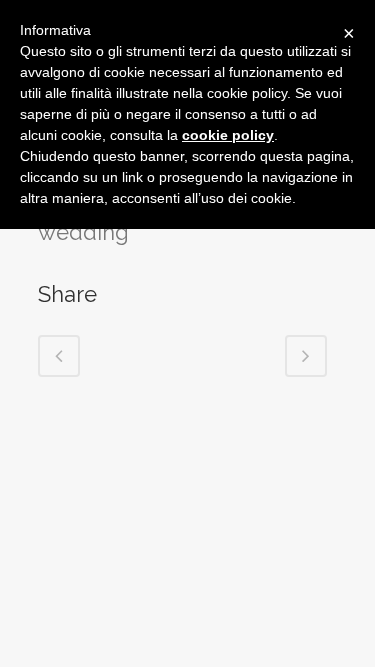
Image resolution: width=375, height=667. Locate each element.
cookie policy (228, 135)
